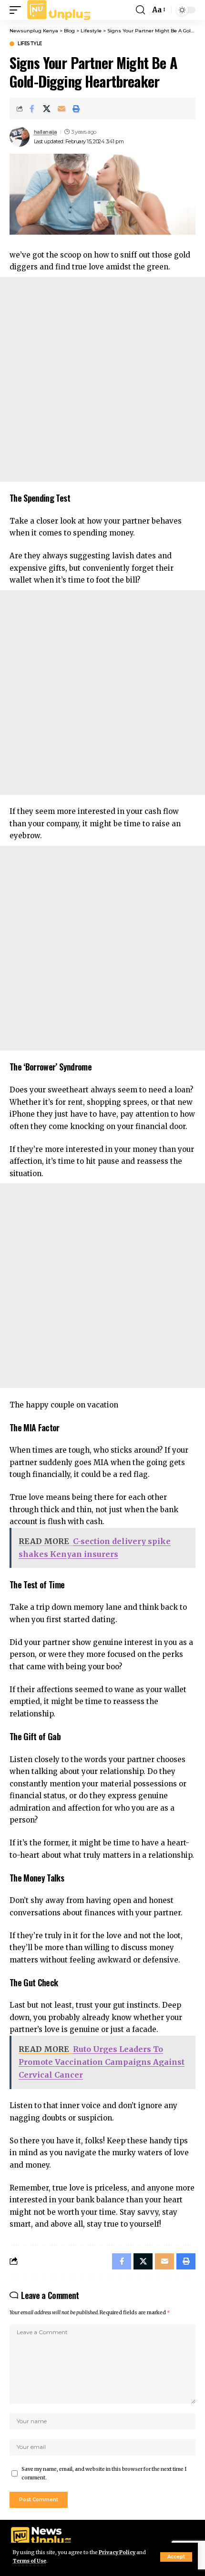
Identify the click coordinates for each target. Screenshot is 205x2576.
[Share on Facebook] (32, 109)
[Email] (61, 109)
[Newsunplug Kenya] (59, 10)
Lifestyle (30, 44)
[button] (176, 2557)
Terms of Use (30, 2561)
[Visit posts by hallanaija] (20, 137)
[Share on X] (47, 109)
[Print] (76, 109)
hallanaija (46, 132)
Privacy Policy (117, 2552)
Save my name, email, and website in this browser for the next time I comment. (104, 2473)
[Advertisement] (102, 379)
